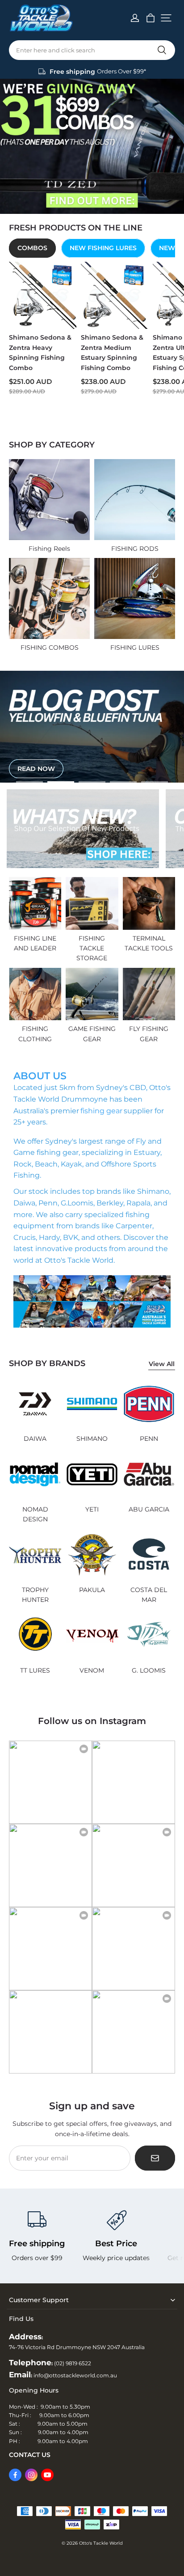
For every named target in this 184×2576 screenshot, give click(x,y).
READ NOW (36, 771)
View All (162, 1364)
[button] (166, 18)
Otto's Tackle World (101, 2543)
